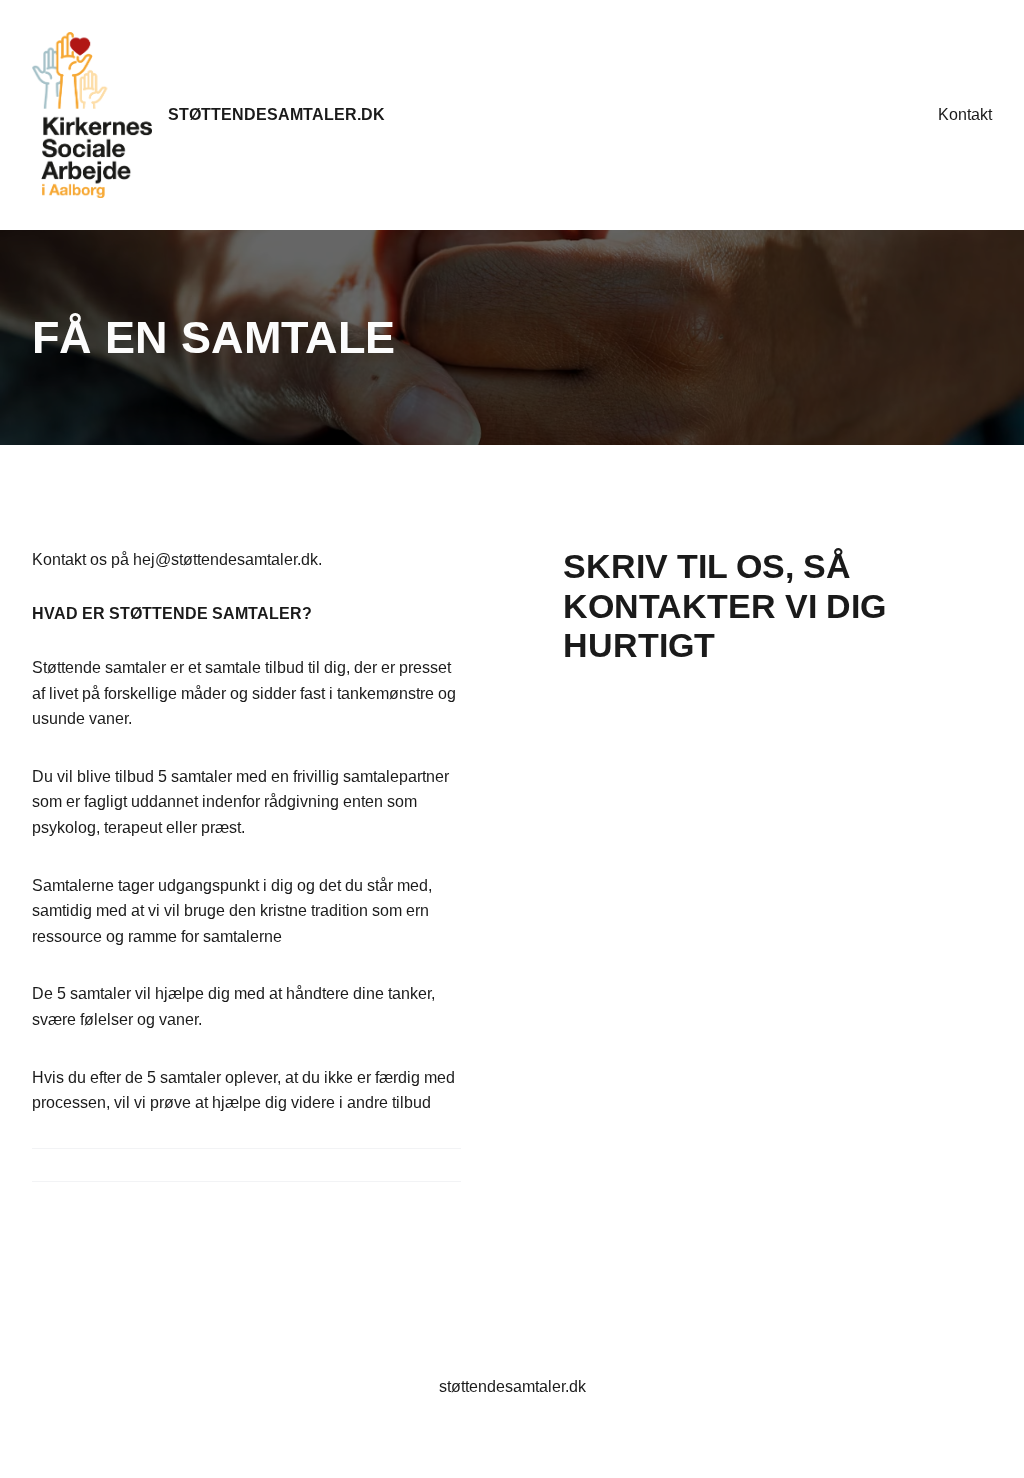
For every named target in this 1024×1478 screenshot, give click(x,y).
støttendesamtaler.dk (276, 114)
